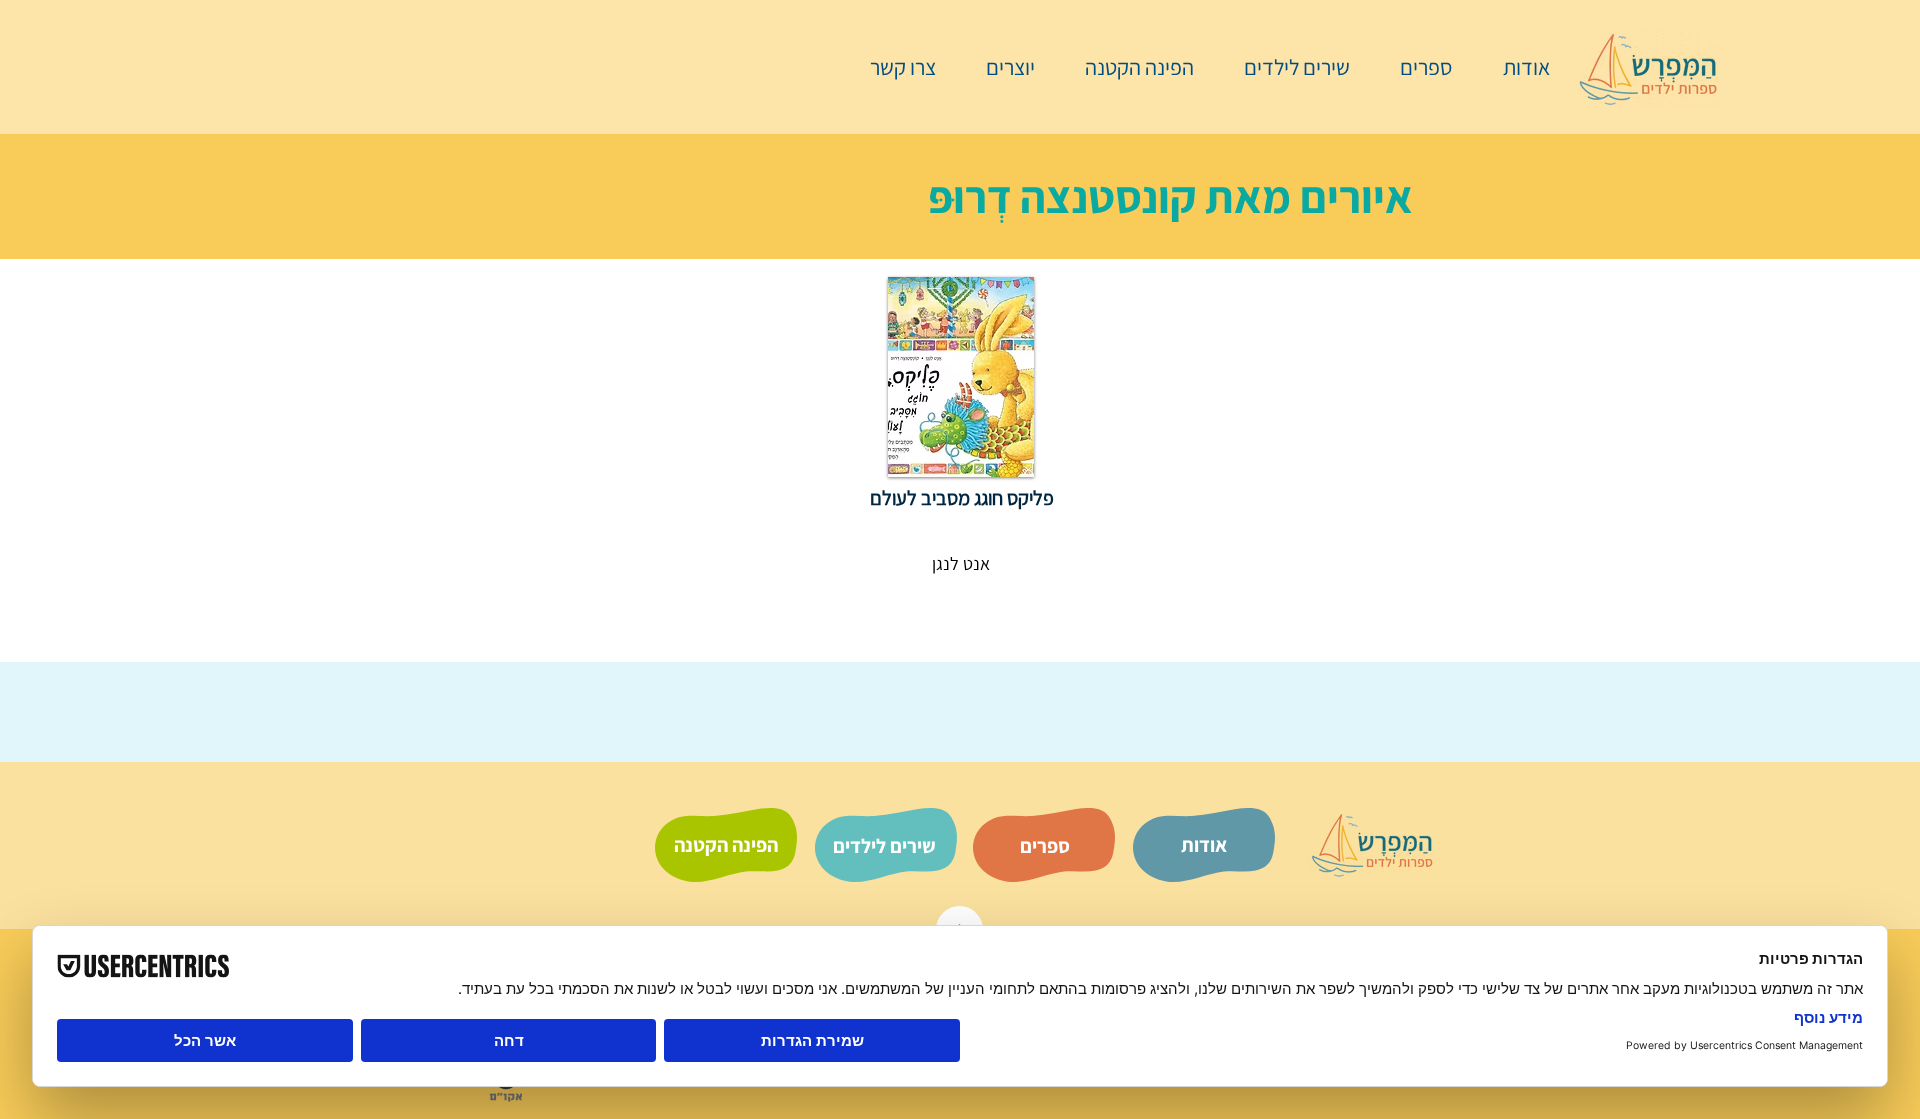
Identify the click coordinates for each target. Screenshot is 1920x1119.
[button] (1416, 67)
